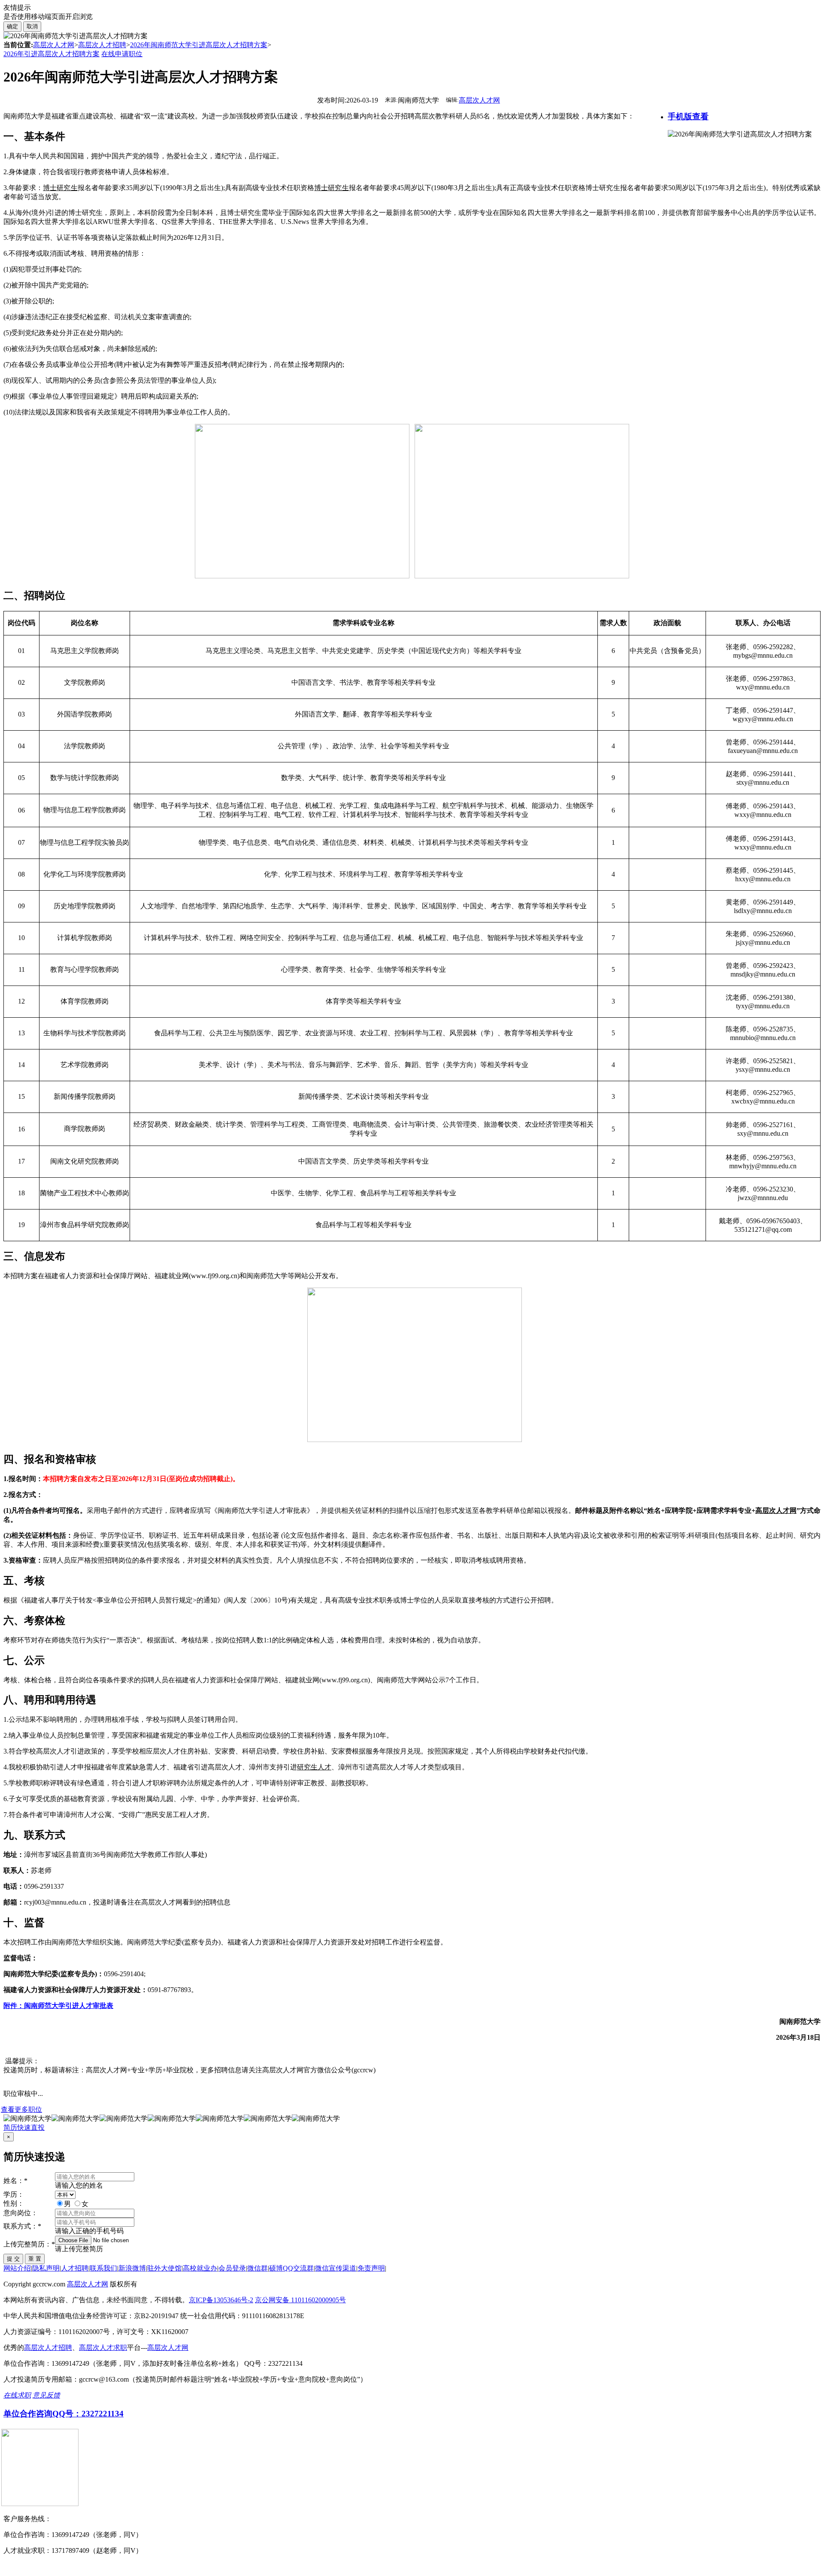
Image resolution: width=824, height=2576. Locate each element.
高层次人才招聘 (102, 45)
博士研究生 (60, 188)
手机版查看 (688, 116)
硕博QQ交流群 (291, 2268)
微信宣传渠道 (336, 2268)
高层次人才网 (54, 45)
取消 (32, 26)
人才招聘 (75, 2268)
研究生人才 (314, 1767)
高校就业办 (200, 2268)
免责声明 (371, 2268)
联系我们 (103, 2268)
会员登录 (232, 2268)
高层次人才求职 (103, 2348)
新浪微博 (132, 2268)
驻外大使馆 (164, 2268)
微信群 (257, 2268)
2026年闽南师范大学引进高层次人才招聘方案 (199, 45)
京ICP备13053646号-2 (221, 2300)
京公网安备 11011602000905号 (300, 2300)
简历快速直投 (24, 2127)
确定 (12, 26)
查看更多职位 (21, 2109)
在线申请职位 (122, 54)
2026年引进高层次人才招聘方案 (51, 54)
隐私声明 (46, 2268)
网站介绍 (17, 2268)
